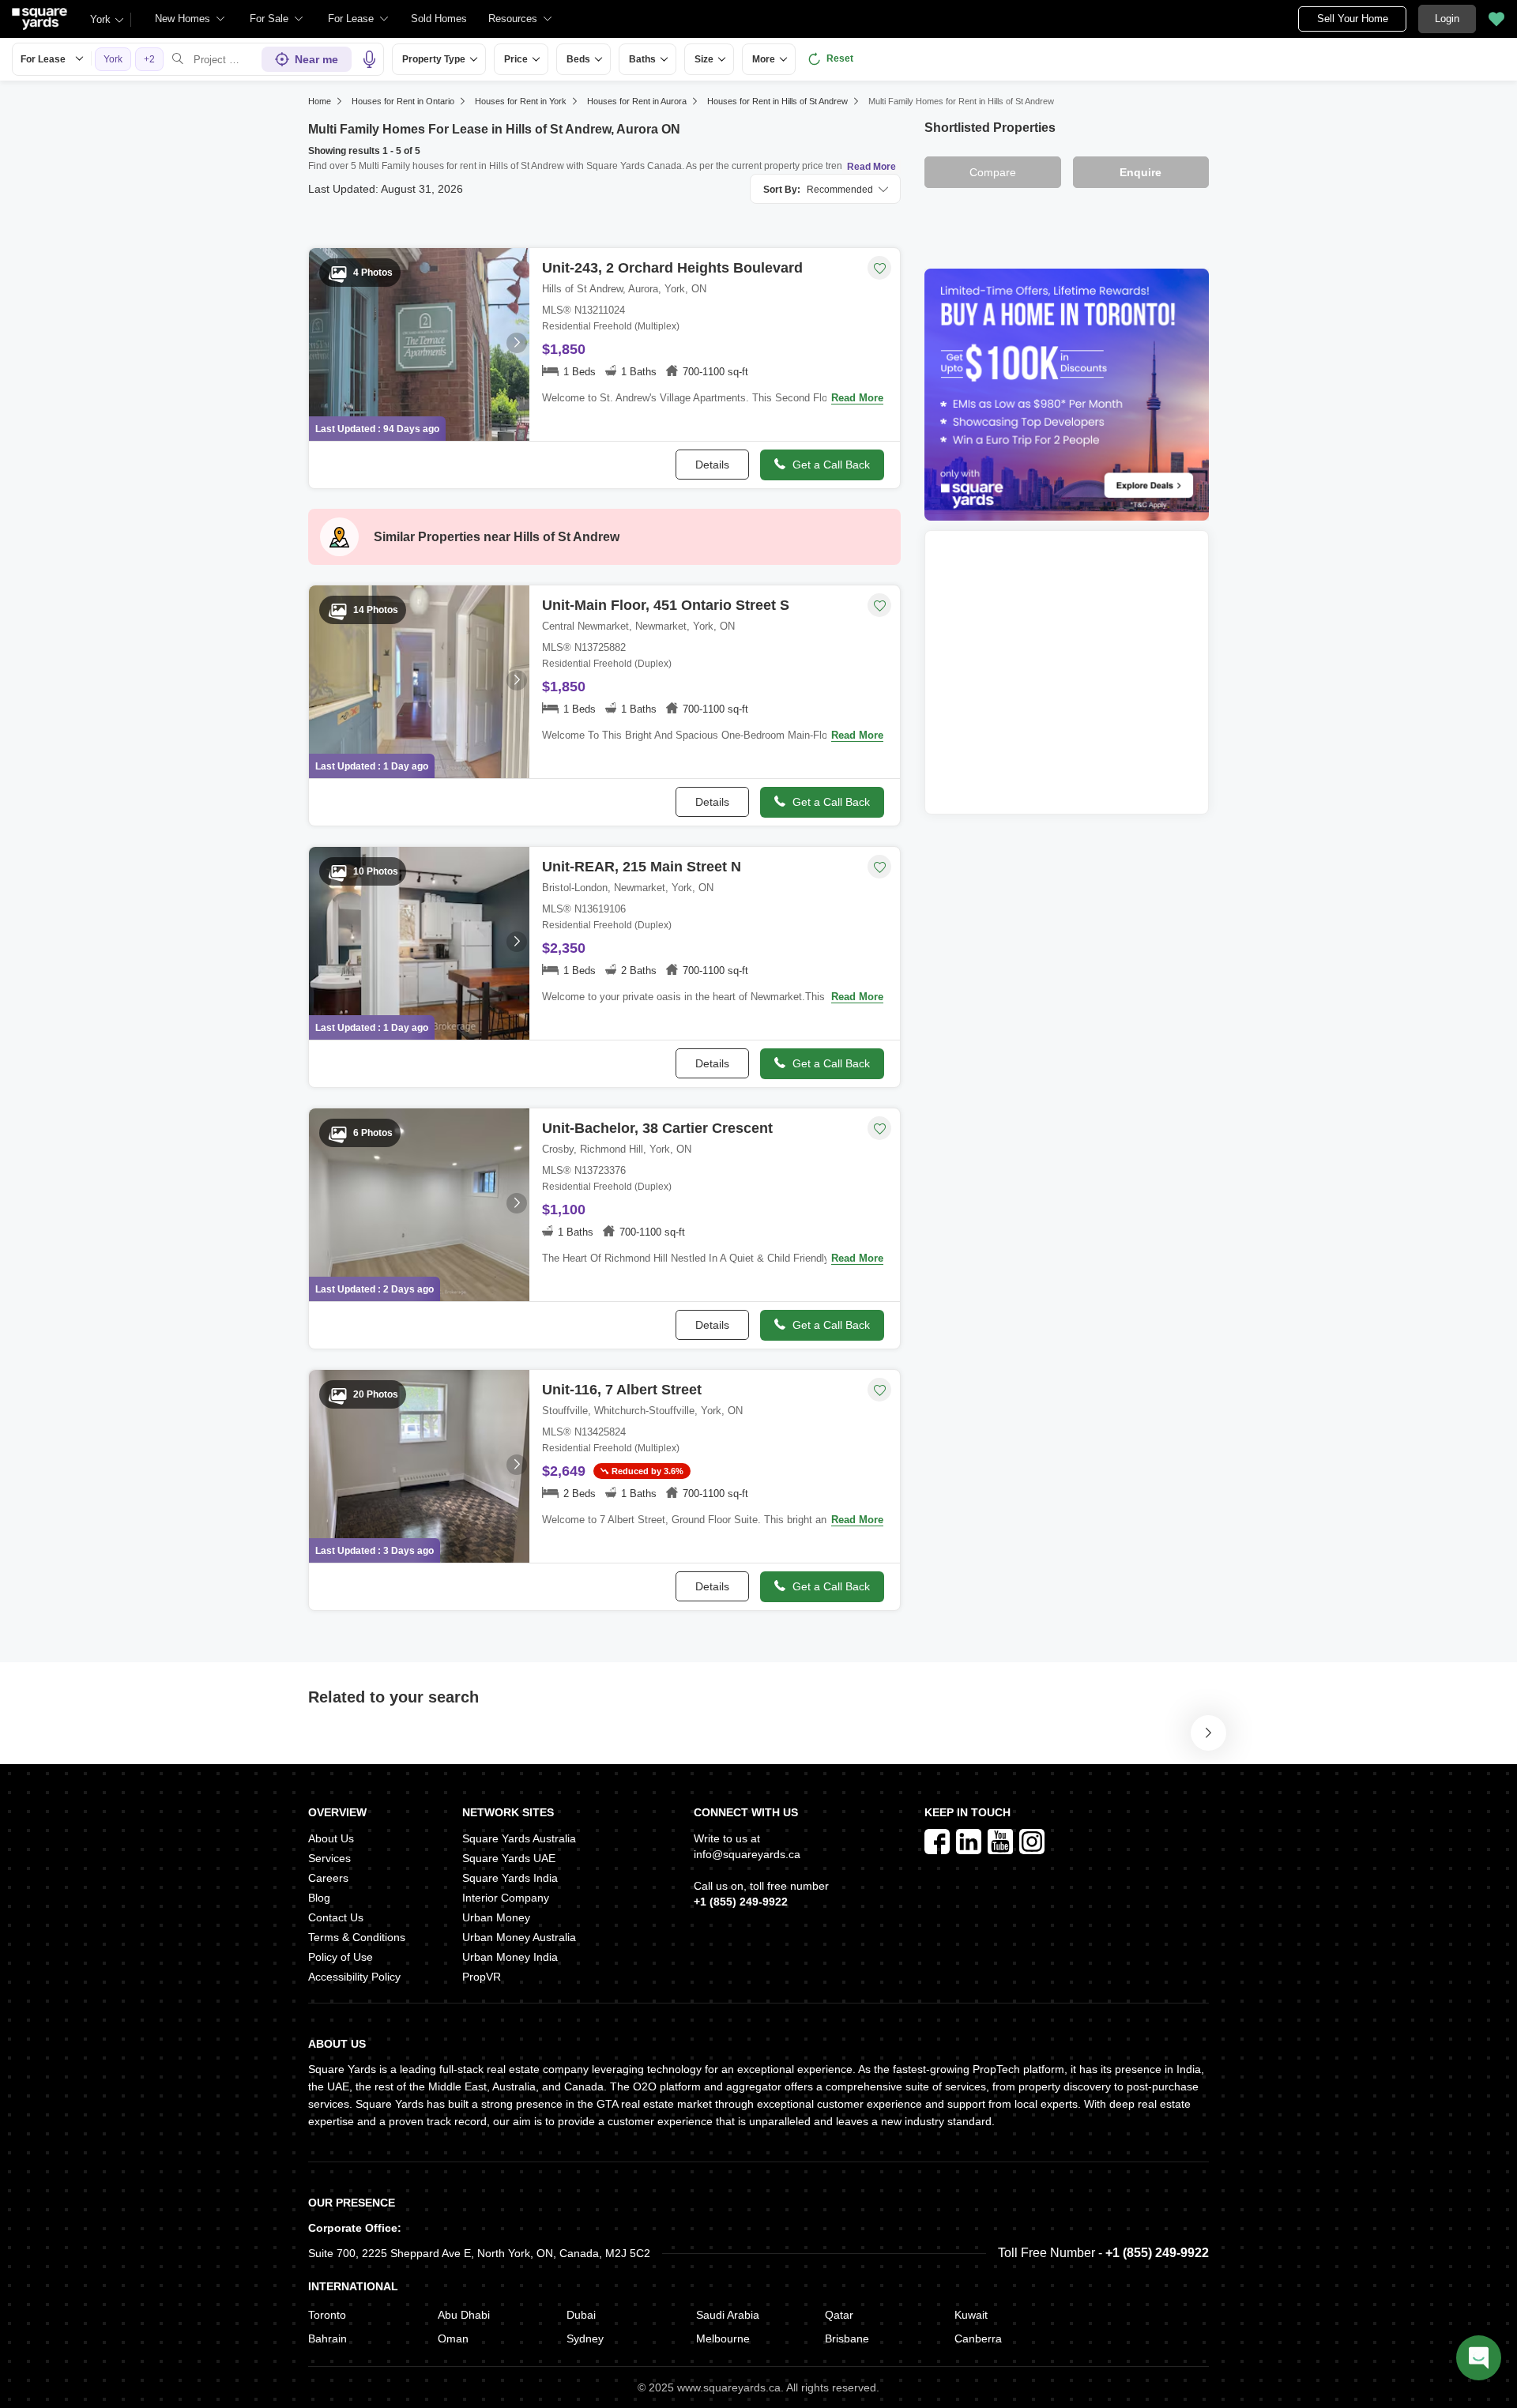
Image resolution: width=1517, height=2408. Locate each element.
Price (516, 59)
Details (712, 465)
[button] (439, 19)
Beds (578, 59)
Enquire (1141, 172)
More (764, 59)
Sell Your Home (1353, 19)
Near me (316, 59)
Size (704, 59)
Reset (840, 58)
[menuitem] (190, 19)
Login (1447, 19)
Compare (993, 172)
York (100, 19)
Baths (642, 59)
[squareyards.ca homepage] (40, 19)
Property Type (434, 59)
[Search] (178, 59)
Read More (871, 167)
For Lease (43, 59)
